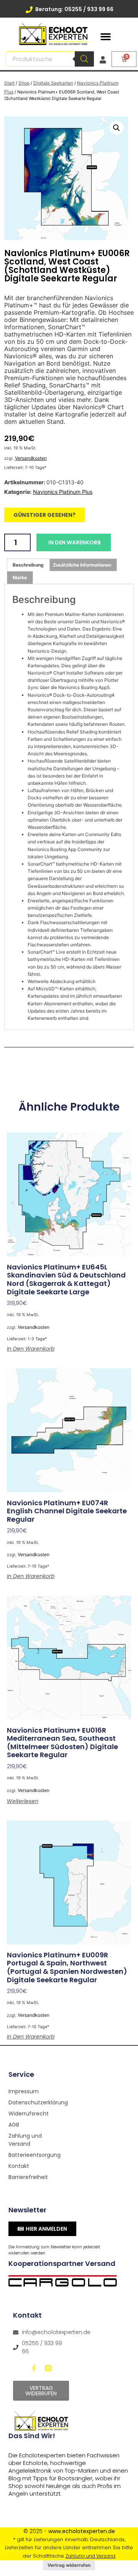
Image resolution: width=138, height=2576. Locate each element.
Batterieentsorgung (34, 2155)
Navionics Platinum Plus (63, 492)
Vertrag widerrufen (69, 2565)
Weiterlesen (23, 1801)
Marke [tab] (20, 577)
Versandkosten (31, 458)
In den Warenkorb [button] (31, 1349)
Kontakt (19, 2166)
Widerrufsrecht (29, 2114)
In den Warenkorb (75, 542)
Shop (24, 83)
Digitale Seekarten (53, 83)
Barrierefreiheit (28, 2177)
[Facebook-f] (34, 2368)
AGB (14, 2125)
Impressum (24, 2091)
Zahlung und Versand (25, 2140)
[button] (106, 37)
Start (9, 83)
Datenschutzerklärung (36, 2102)
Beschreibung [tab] (28, 565)
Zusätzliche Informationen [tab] (82, 565)
